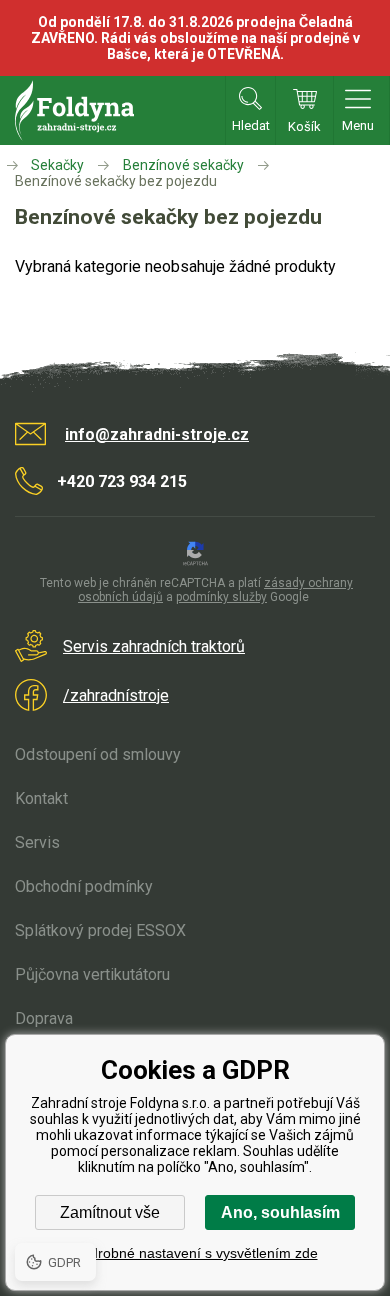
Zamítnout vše (110, 1212)
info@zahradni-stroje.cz (157, 434)
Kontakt (41, 798)
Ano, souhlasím (280, 1212)
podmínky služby (221, 597)
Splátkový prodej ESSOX (100, 930)
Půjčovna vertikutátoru (92, 974)
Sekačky (57, 165)
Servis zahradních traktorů (154, 646)
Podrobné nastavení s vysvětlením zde (195, 1253)
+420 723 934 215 (122, 481)
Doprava (44, 1018)
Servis (37, 842)
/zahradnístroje (116, 695)
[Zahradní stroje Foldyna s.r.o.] (14, 165)
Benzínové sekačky (183, 165)
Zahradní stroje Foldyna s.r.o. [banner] (74, 110)
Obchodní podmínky (84, 886)
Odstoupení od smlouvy (98, 754)
